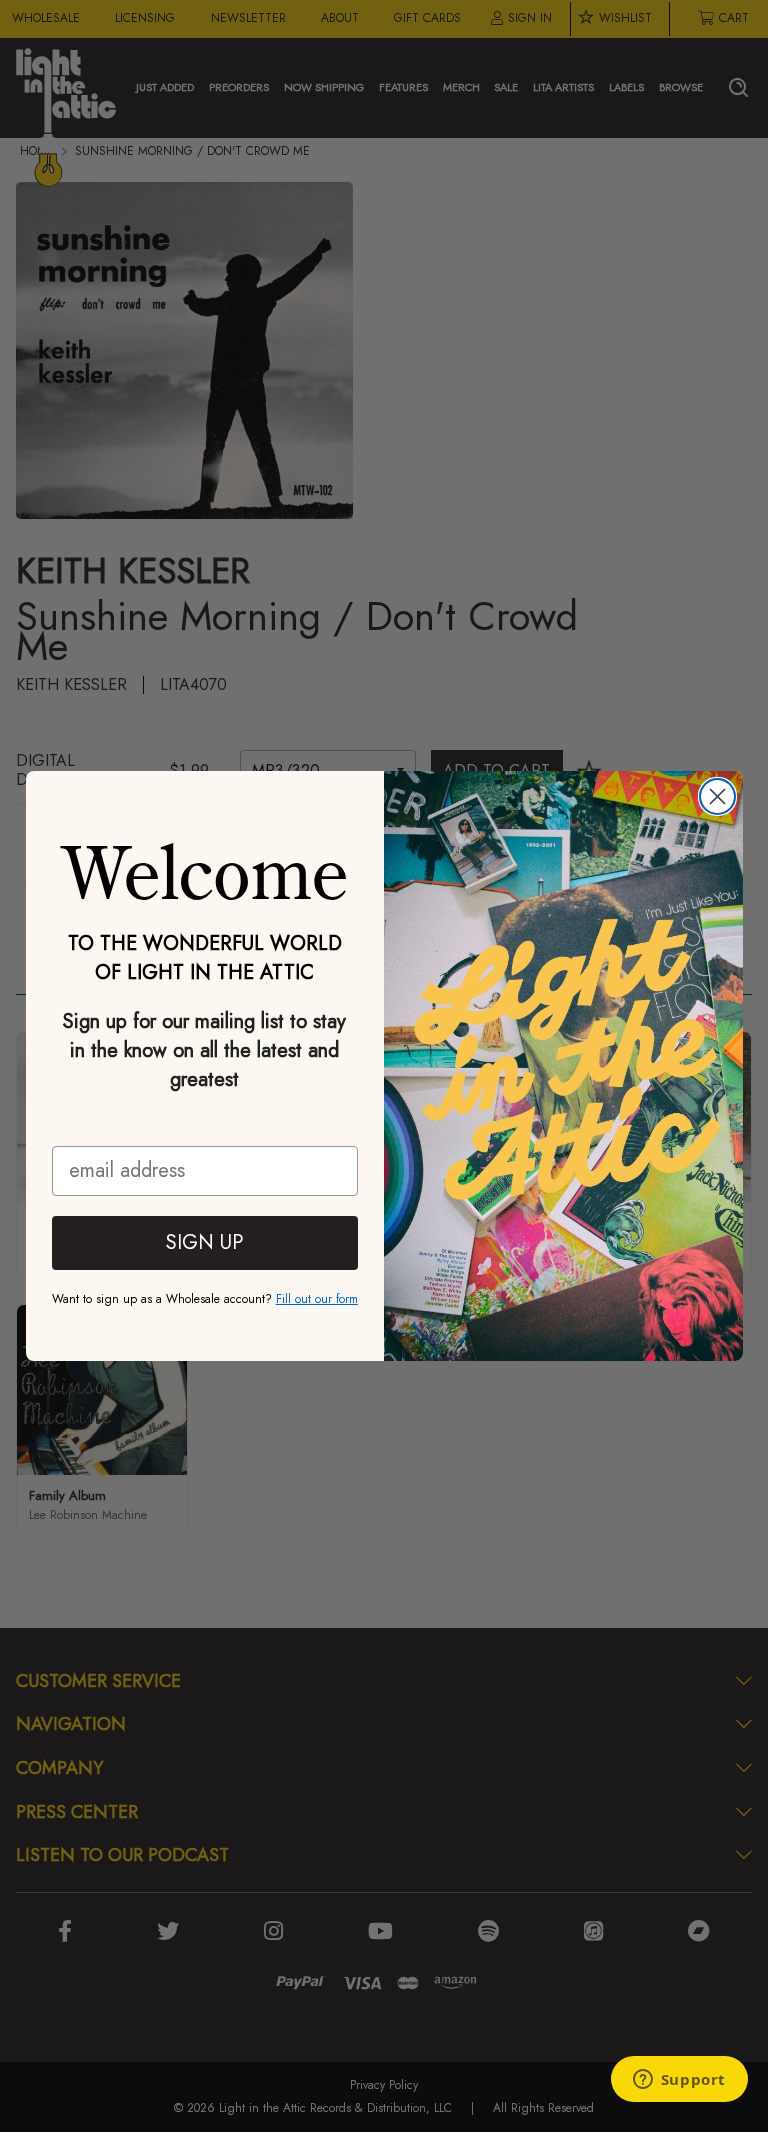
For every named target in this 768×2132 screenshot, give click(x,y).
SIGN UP (204, 1242)
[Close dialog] (717, 796)
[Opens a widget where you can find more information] (679, 2081)
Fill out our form (317, 1299)
